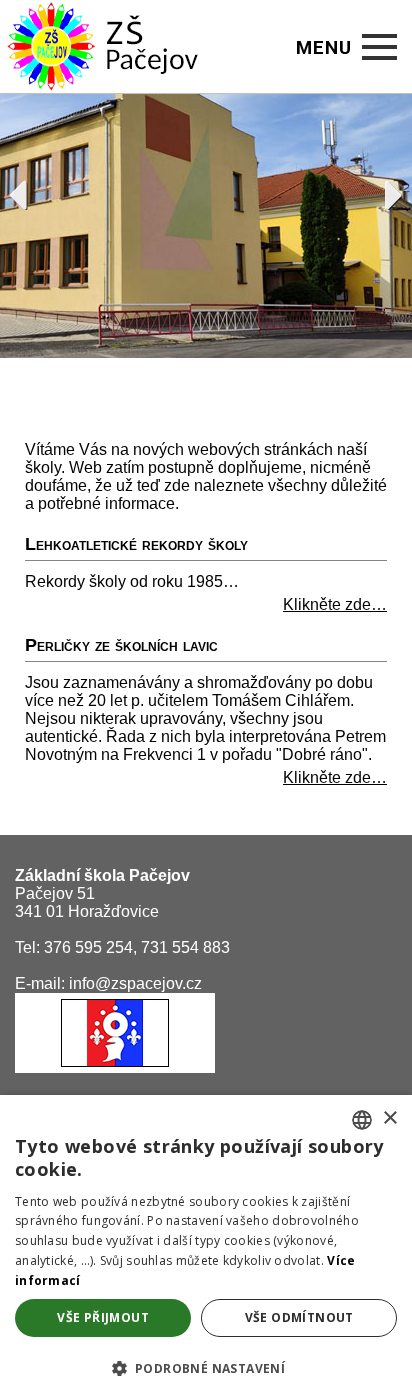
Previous (28, 190)
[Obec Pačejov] (115, 1067)
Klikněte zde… (335, 604)
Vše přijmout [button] (103, 1317)
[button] (206, 1367)
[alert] (206, 1247)
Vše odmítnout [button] (299, 1317)
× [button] (389, 1118)
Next (384, 190)
